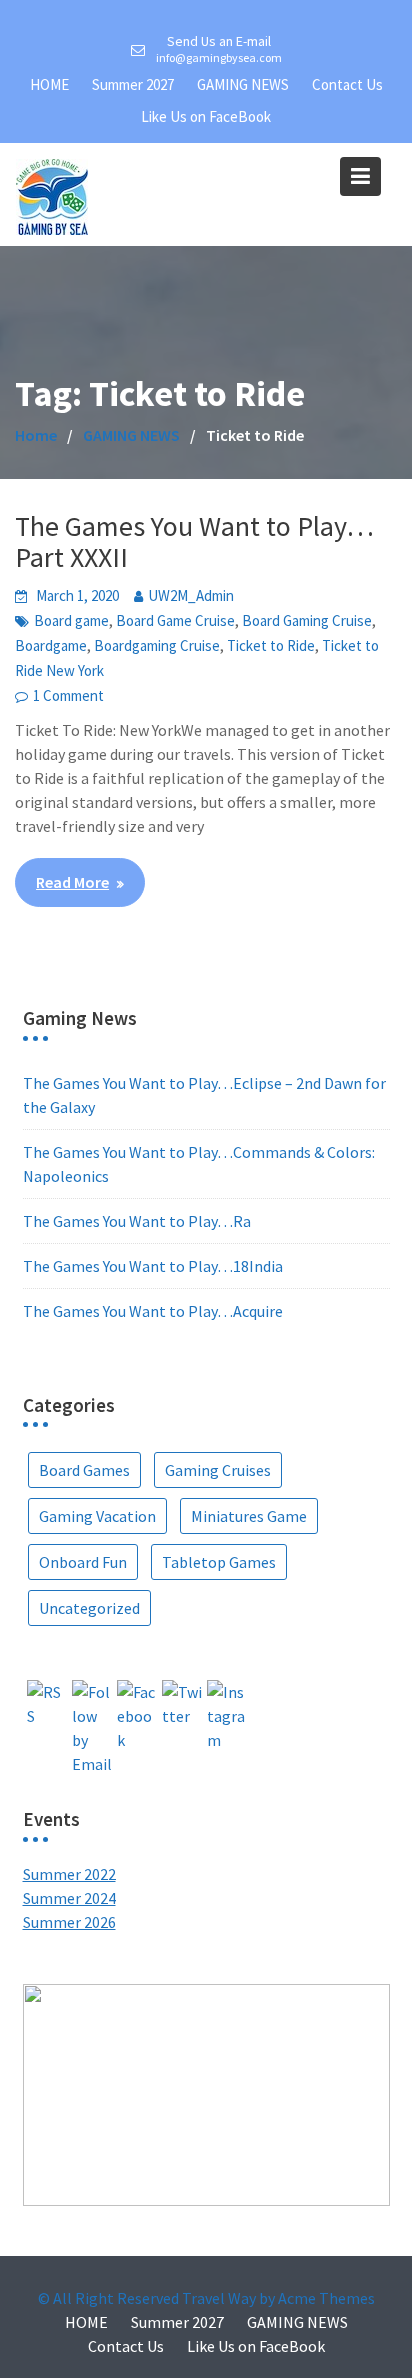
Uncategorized (89, 1608)
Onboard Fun (83, 1562)
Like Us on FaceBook (206, 116)
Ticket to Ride (271, 645)
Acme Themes (326, 2298)
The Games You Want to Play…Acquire (153, 1311)
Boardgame (51, 645)
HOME (49, 84)
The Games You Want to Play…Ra (137, 1221)
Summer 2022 (69, 1874)
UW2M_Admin (191, 595)
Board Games (84, 1470)
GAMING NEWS (243, 84)
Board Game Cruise (175, 620)
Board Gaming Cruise (307, 620)
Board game (71, 620)
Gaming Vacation (97, 1516)
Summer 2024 (69, 1898)
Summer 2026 (69, 1922)
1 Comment (68, 695)
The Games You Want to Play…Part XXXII (194, 541)
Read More (72, 882)
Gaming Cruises (218, 1470)
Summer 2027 (133, 84)
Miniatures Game (249, 1516)
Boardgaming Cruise (157, 645)
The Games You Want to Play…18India (153, 1266)
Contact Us (347, 84)
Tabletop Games (219, 1562)
